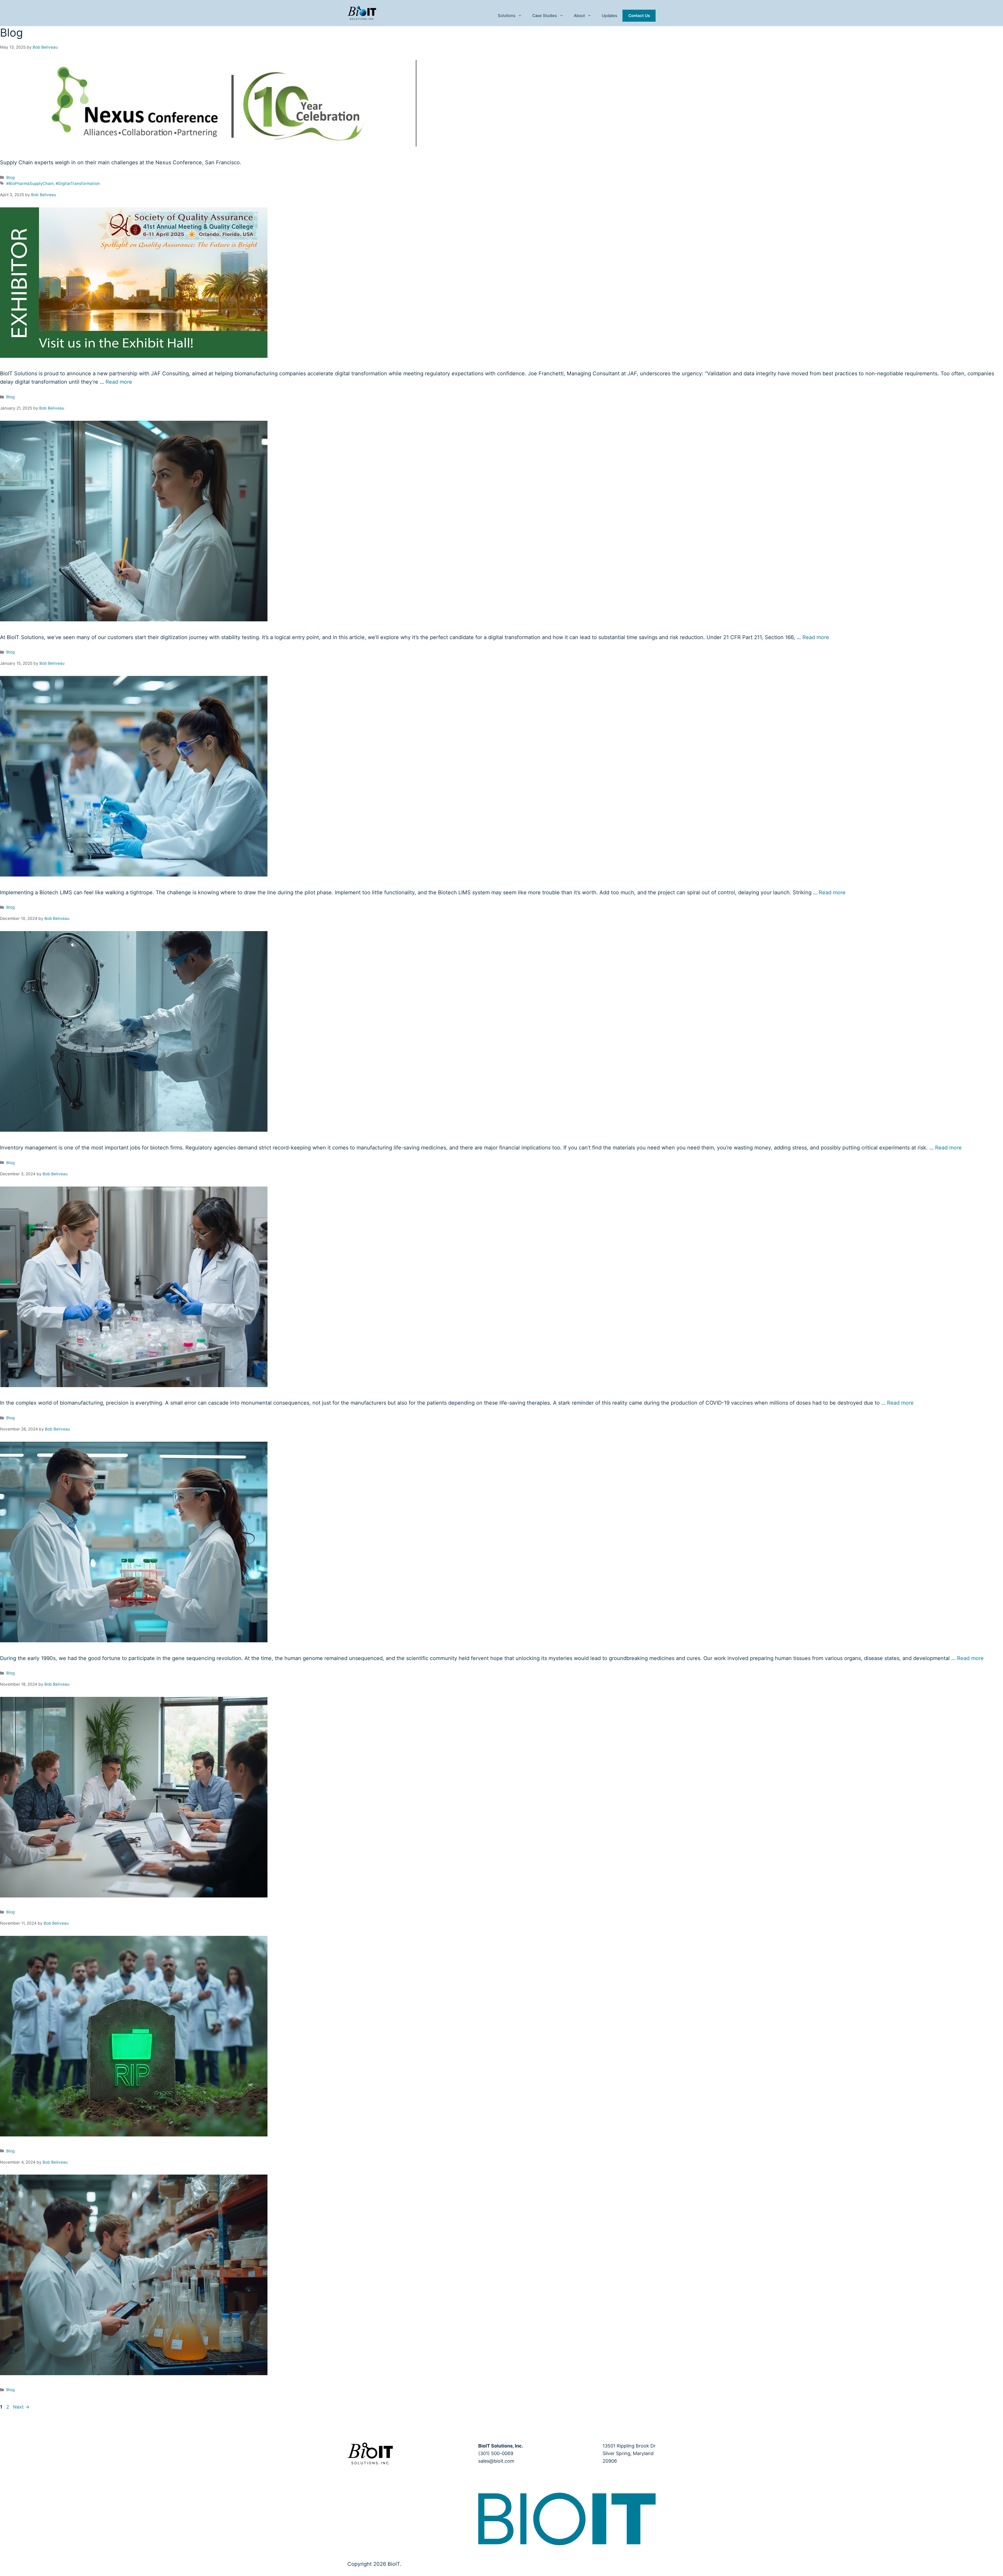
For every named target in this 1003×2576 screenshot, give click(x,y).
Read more (119, 382)
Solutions (507, 16)
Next (21, 2407)
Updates (610, 16)
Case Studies (545, 16)
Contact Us (639, 16)
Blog (10, 177)
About (579, 16)
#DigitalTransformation (78, 183)
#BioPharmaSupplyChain (30, 183)
